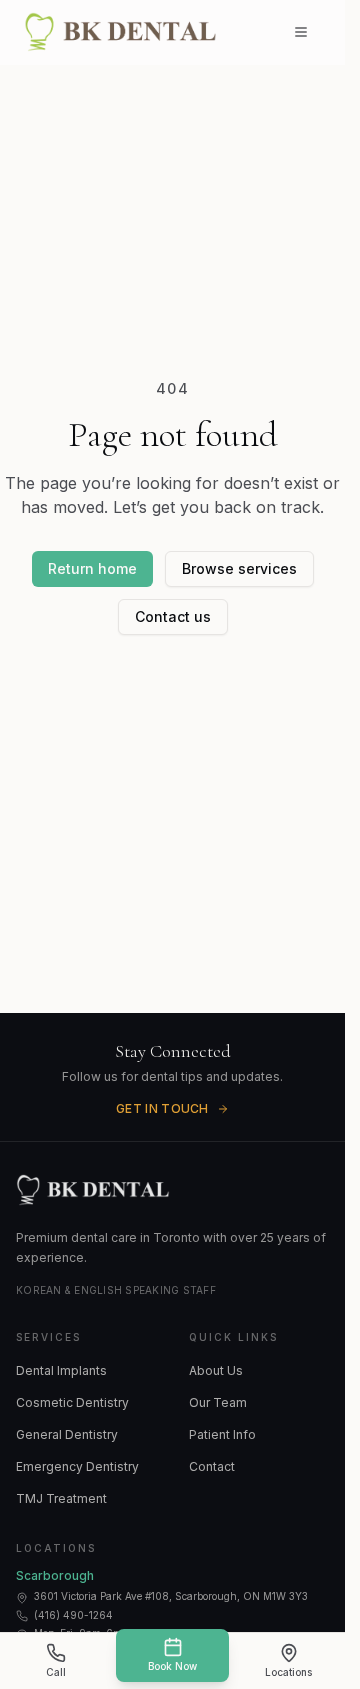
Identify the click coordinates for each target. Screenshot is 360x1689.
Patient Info (222, 1434)
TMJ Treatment (61, 1498)
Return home (92, 568)
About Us (216, 1370)
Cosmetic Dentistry (72, 1402)
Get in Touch (162, 1108)
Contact (212, 1466)
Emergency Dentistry (77, 1466)
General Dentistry (67, 1434)
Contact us (173, 616)
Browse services (239, 568)
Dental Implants (61, 1370)
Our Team (218, 1402)
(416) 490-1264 (73, 1615)
